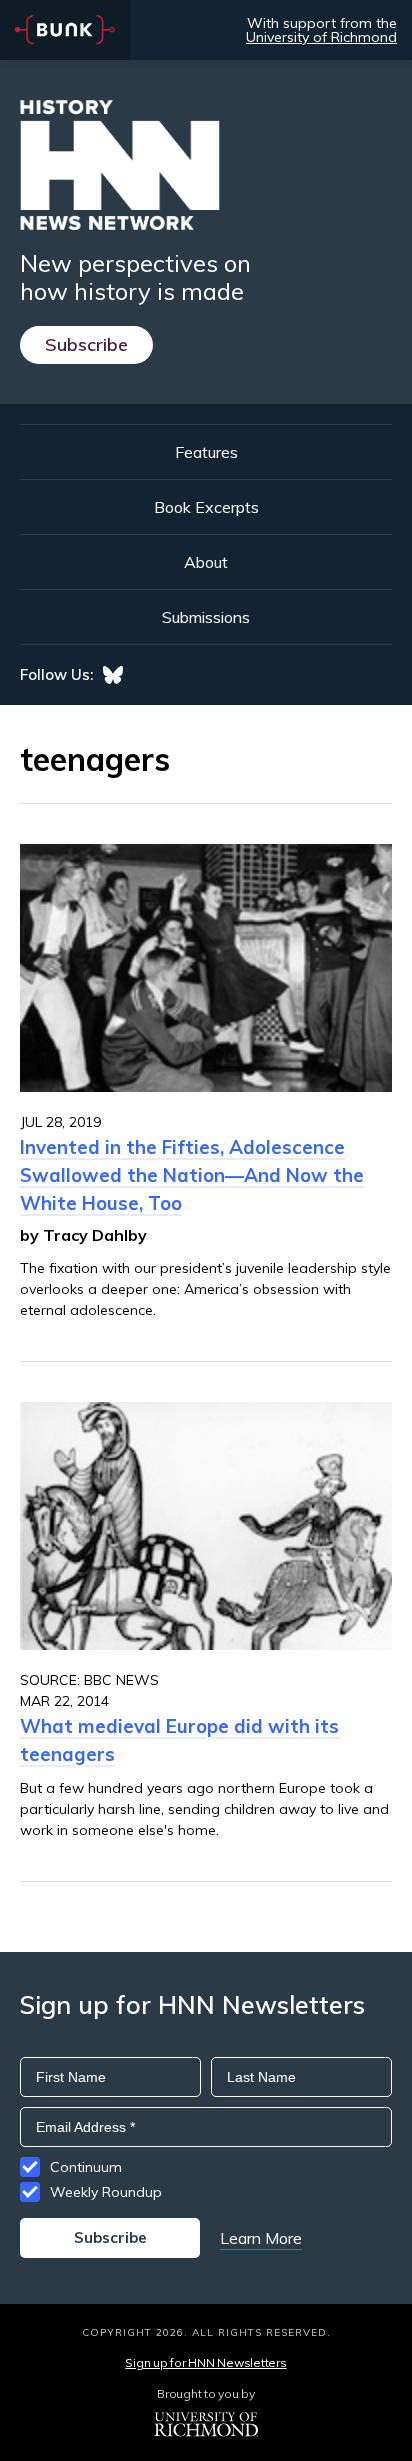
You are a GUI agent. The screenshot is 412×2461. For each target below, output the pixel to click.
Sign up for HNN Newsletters (205, 2362)
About (206, 562)
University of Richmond (321, 37)
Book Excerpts (206, 507)
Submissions (206, 617)
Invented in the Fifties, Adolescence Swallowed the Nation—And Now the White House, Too (192, 1175)
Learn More (261, 2238)
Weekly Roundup (106, 2192)
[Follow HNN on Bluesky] (113, 675)
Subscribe (86, 344)
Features (206, 452)
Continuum (86, 2167)
